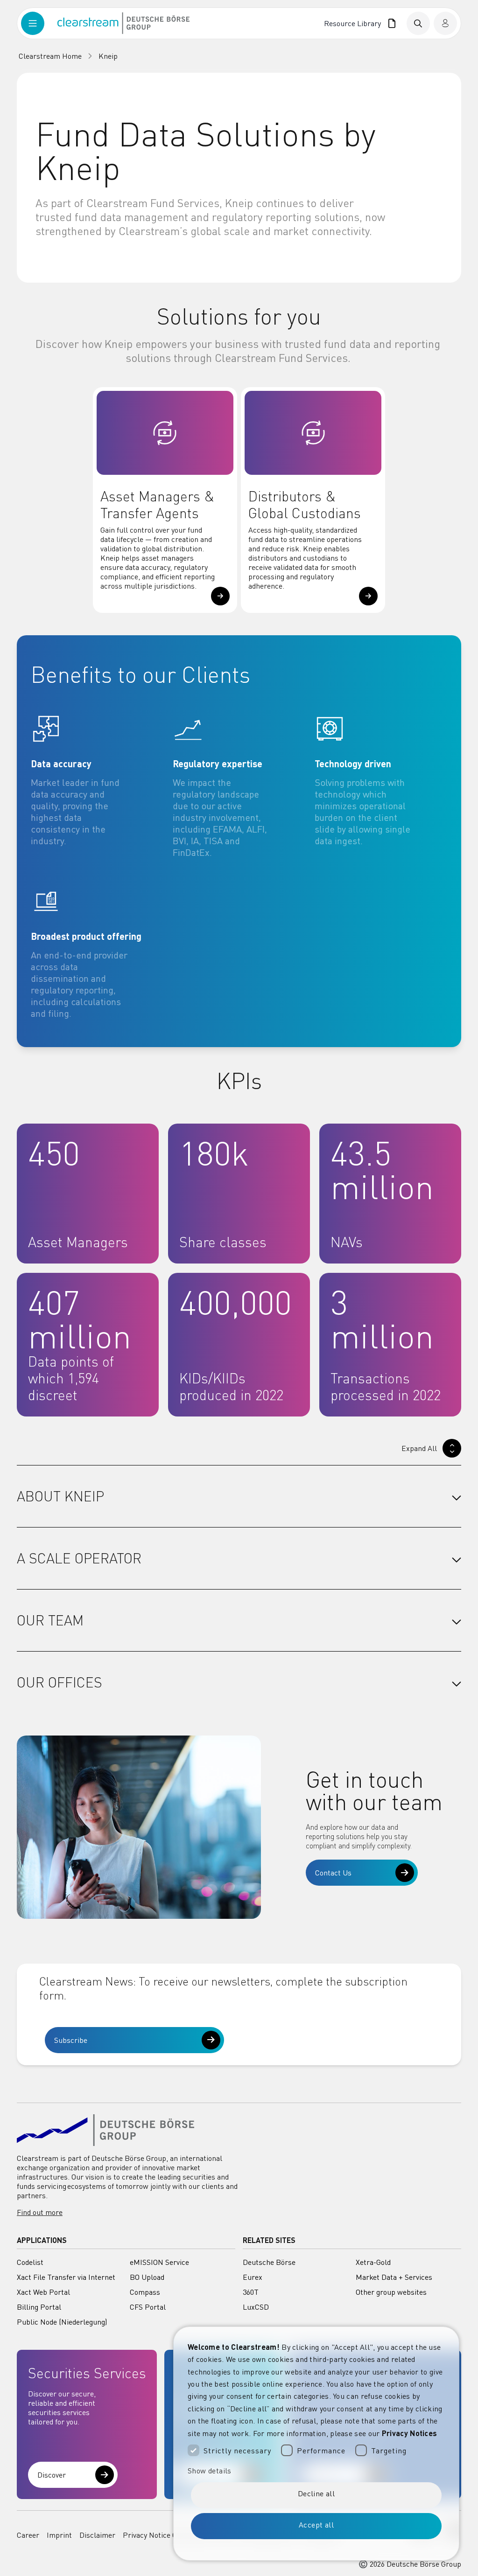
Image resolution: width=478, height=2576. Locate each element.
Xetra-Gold (373, 2262)
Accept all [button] (316, 2525)
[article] (97, 786)
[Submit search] (418, 23)
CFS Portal (148, 2307)
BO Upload (147, 2277)
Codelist (30, 2262)
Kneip (108, 56)
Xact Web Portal (43, 2292)
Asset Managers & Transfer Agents (158, 505)
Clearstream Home (50, 56)
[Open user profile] (445, 23)
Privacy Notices (410, 2433)
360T (251, 2292)
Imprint (59, 2535)
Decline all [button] (316, 2493)
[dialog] (316, 2444)
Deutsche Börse (269, 2262)
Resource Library (354, 23)
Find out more (40, 2212)
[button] (220, 596)
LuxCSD (256, 2307)
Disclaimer (97, 2535)
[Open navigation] (39, 23)
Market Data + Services (394, 2277)
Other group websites (391, 2292)
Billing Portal (39, 2307)
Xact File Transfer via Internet (66, 2277)
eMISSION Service (159, 2262)
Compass (145, 2292)
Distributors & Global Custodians (305, 505)
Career (28, 2535)
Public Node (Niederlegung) (62, 2322)
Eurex (253, 2277)
